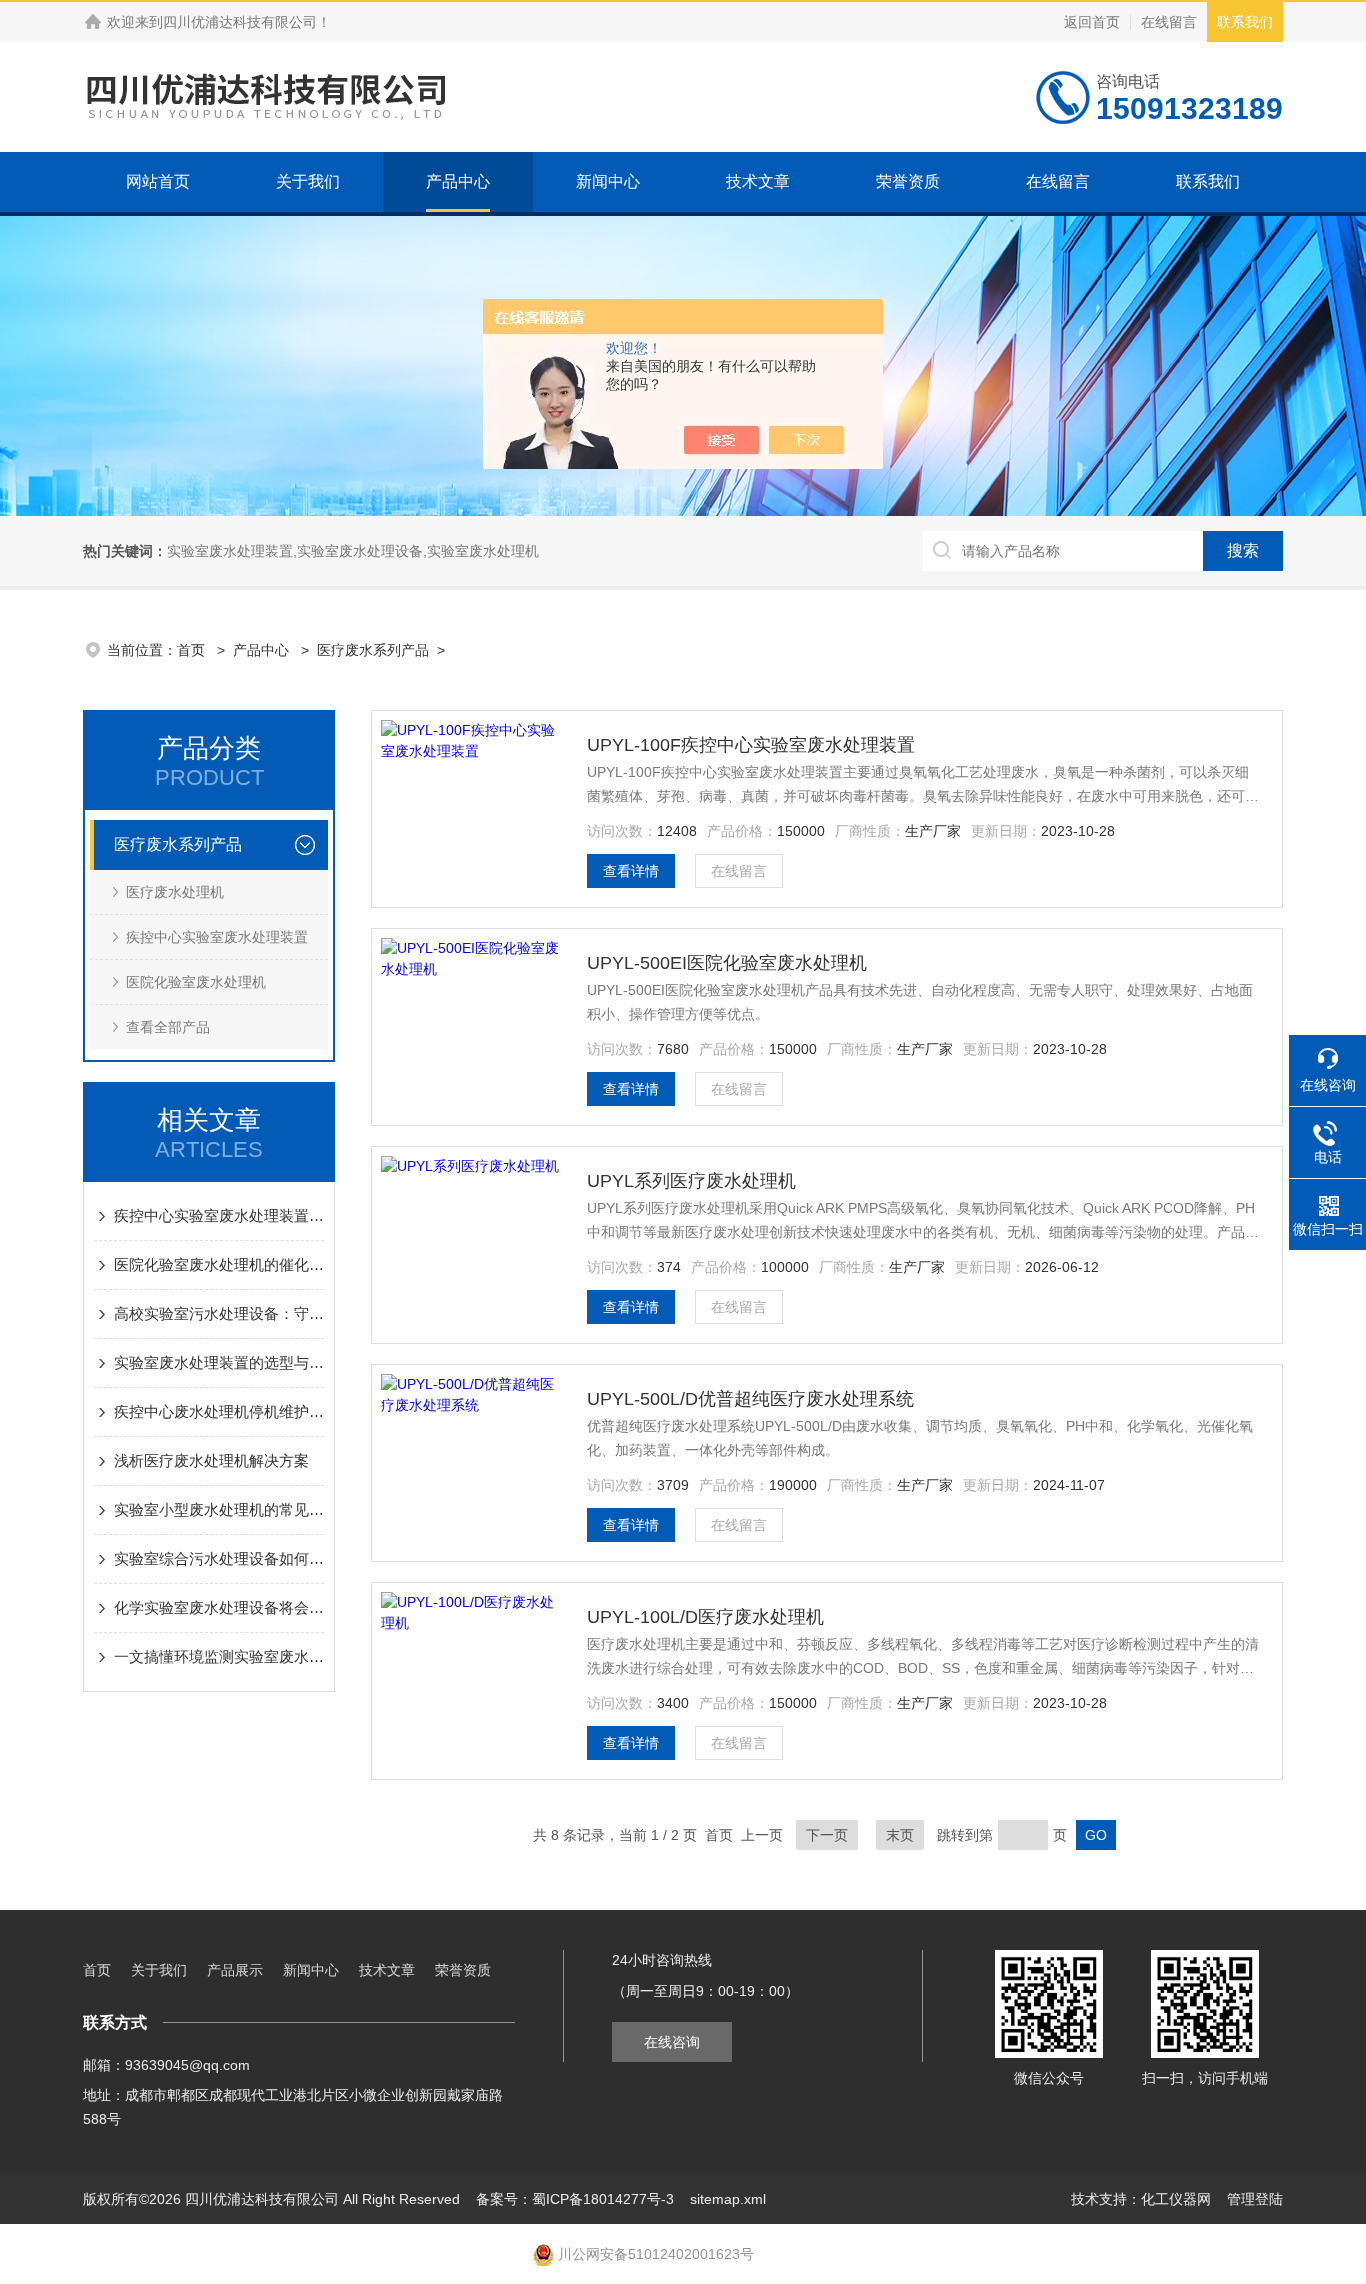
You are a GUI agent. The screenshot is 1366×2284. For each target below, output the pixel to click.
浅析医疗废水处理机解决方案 (211, 1460)
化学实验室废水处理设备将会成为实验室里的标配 (219, 1607)
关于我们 (308, 181)
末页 (900, 1835)
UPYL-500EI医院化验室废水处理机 (727, 963)
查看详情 (631, 871)
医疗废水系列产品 (373, 650)
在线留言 (1169, 22)
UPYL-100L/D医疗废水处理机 (705, 1617)
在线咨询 (672, 2042)
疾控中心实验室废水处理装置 (217, 937)
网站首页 (158, 181)
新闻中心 (608, 181)
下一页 (827, 1835)
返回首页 (1092, 22)
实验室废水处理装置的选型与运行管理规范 (219, 1362)
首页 (193, 650)
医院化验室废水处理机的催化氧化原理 (219, 1264)
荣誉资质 (908, 181)
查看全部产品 (168, 1027)
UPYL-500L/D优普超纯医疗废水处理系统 (750, 1399)
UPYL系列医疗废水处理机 (691, 1181)
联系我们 (1245, 22)
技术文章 (758, 181)
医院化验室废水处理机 (196, 982)
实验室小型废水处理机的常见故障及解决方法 (219, 1509)
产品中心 (458, 181)
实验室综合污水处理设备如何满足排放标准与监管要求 (219, 1558)
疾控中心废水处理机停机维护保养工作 (219, 1411)
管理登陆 (1255, 2199)
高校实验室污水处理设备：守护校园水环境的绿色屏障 (219, 1313)
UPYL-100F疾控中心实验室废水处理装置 (751, 745)
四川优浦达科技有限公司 (240, 22)
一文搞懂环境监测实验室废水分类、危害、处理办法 (219, 1656)
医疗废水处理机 (175, 892)
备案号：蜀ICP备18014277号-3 (575, 2199)
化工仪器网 (1176, 2199)
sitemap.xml (728, 2199)
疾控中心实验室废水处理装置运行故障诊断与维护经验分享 (219, 1215)
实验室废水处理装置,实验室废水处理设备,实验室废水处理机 (353, 551)
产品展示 (235, 1970)
